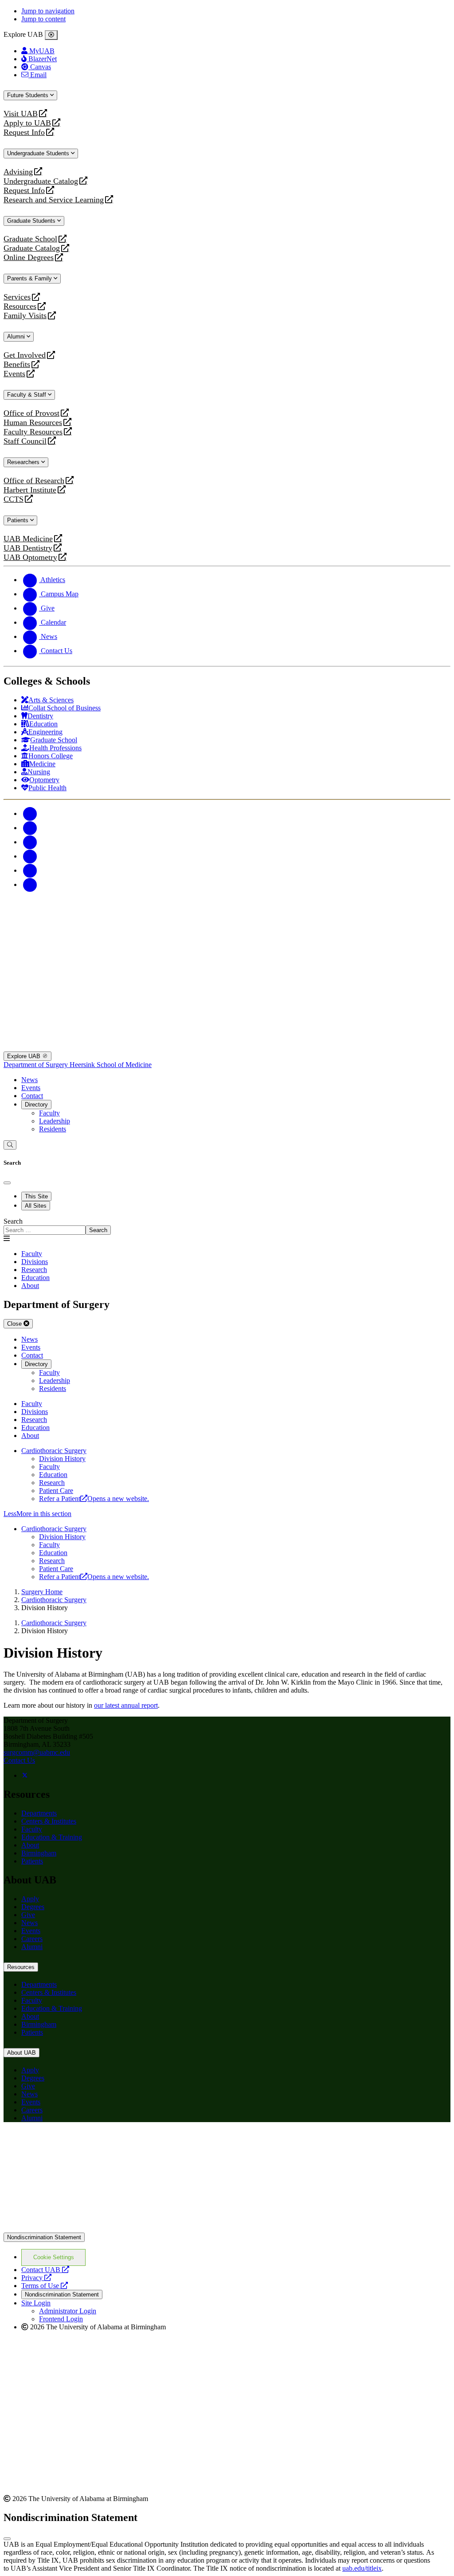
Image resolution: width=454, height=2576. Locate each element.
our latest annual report (126, 1705)
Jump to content (43, 19)
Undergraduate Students (39, 153)
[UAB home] (227, 941)
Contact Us (19, 1760)
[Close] (51, 35)
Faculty (49, 1113)
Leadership (55, 1121)
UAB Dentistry (28, 548)
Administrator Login (68, 2311)
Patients (19, 520)
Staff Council (25, 441)
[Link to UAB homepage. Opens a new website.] (227, 2228)
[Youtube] (30, 856)
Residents (53, 1129)
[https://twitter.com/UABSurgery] (25, 1775)
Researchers (24, 462)
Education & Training (52, 1837)
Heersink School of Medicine (111, 1065)
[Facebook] (30, 813)
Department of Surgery (37, 1065)
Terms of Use (45, 2286)
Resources (20, 306)
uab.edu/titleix (362, 2568)
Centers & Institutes (49, 1821)
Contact (32, 1096)
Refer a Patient (94, 1499)
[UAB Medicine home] (227, 1047)
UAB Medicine (28, 539)
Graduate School (30, 239)
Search (13, 1221)
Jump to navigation (48, 11)
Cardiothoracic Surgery (54, 1451)
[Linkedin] (30, 884)
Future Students (29, 95)
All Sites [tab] (36, 1206)
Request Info (24, 132)
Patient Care (56, 1491)
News (29, 1080)
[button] (227, 1514)
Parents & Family (30, 278)
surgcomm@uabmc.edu (37, 1752)
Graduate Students (32, 221)
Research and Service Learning (54, 200)
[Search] (10, 1145)
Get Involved (25, 355)
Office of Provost (31, 413)
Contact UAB (45, 2270)
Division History (62, 1459)
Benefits (17, 364)
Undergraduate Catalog (41, 181)
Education (53, 1475)
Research (52, 1483)
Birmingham (39, 1853)
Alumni (17, 337)
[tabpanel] (227, 1226)
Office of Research (34, 481)
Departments (39, 1813)
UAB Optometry (30, 557)
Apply (30, 1899)
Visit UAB (21, 114)
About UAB (22, 2053)
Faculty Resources (33, 432)
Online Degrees (29, 258)
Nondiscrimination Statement (44, 2237)
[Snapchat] (30, 870)
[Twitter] (30, 828)
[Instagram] (30, 842)
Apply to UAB (27, 123)
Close (15, 1324)
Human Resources (33, 423)
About (30, 1845)
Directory (36, 1105)
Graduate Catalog (32, 248)
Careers (32, 1939)
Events (16, 374)
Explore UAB (25, 1056)
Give (28, 1915)
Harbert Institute (30, 490)
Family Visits (25, 316)
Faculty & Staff (27, 395)
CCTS (16, 499)
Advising (18, 172)
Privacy (36, 2278)
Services (17, 297)
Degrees (33, 1907)
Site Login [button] (36, 2303)
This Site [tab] (36, 1196)
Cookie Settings (54, 2257)
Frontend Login (61, 2319)
